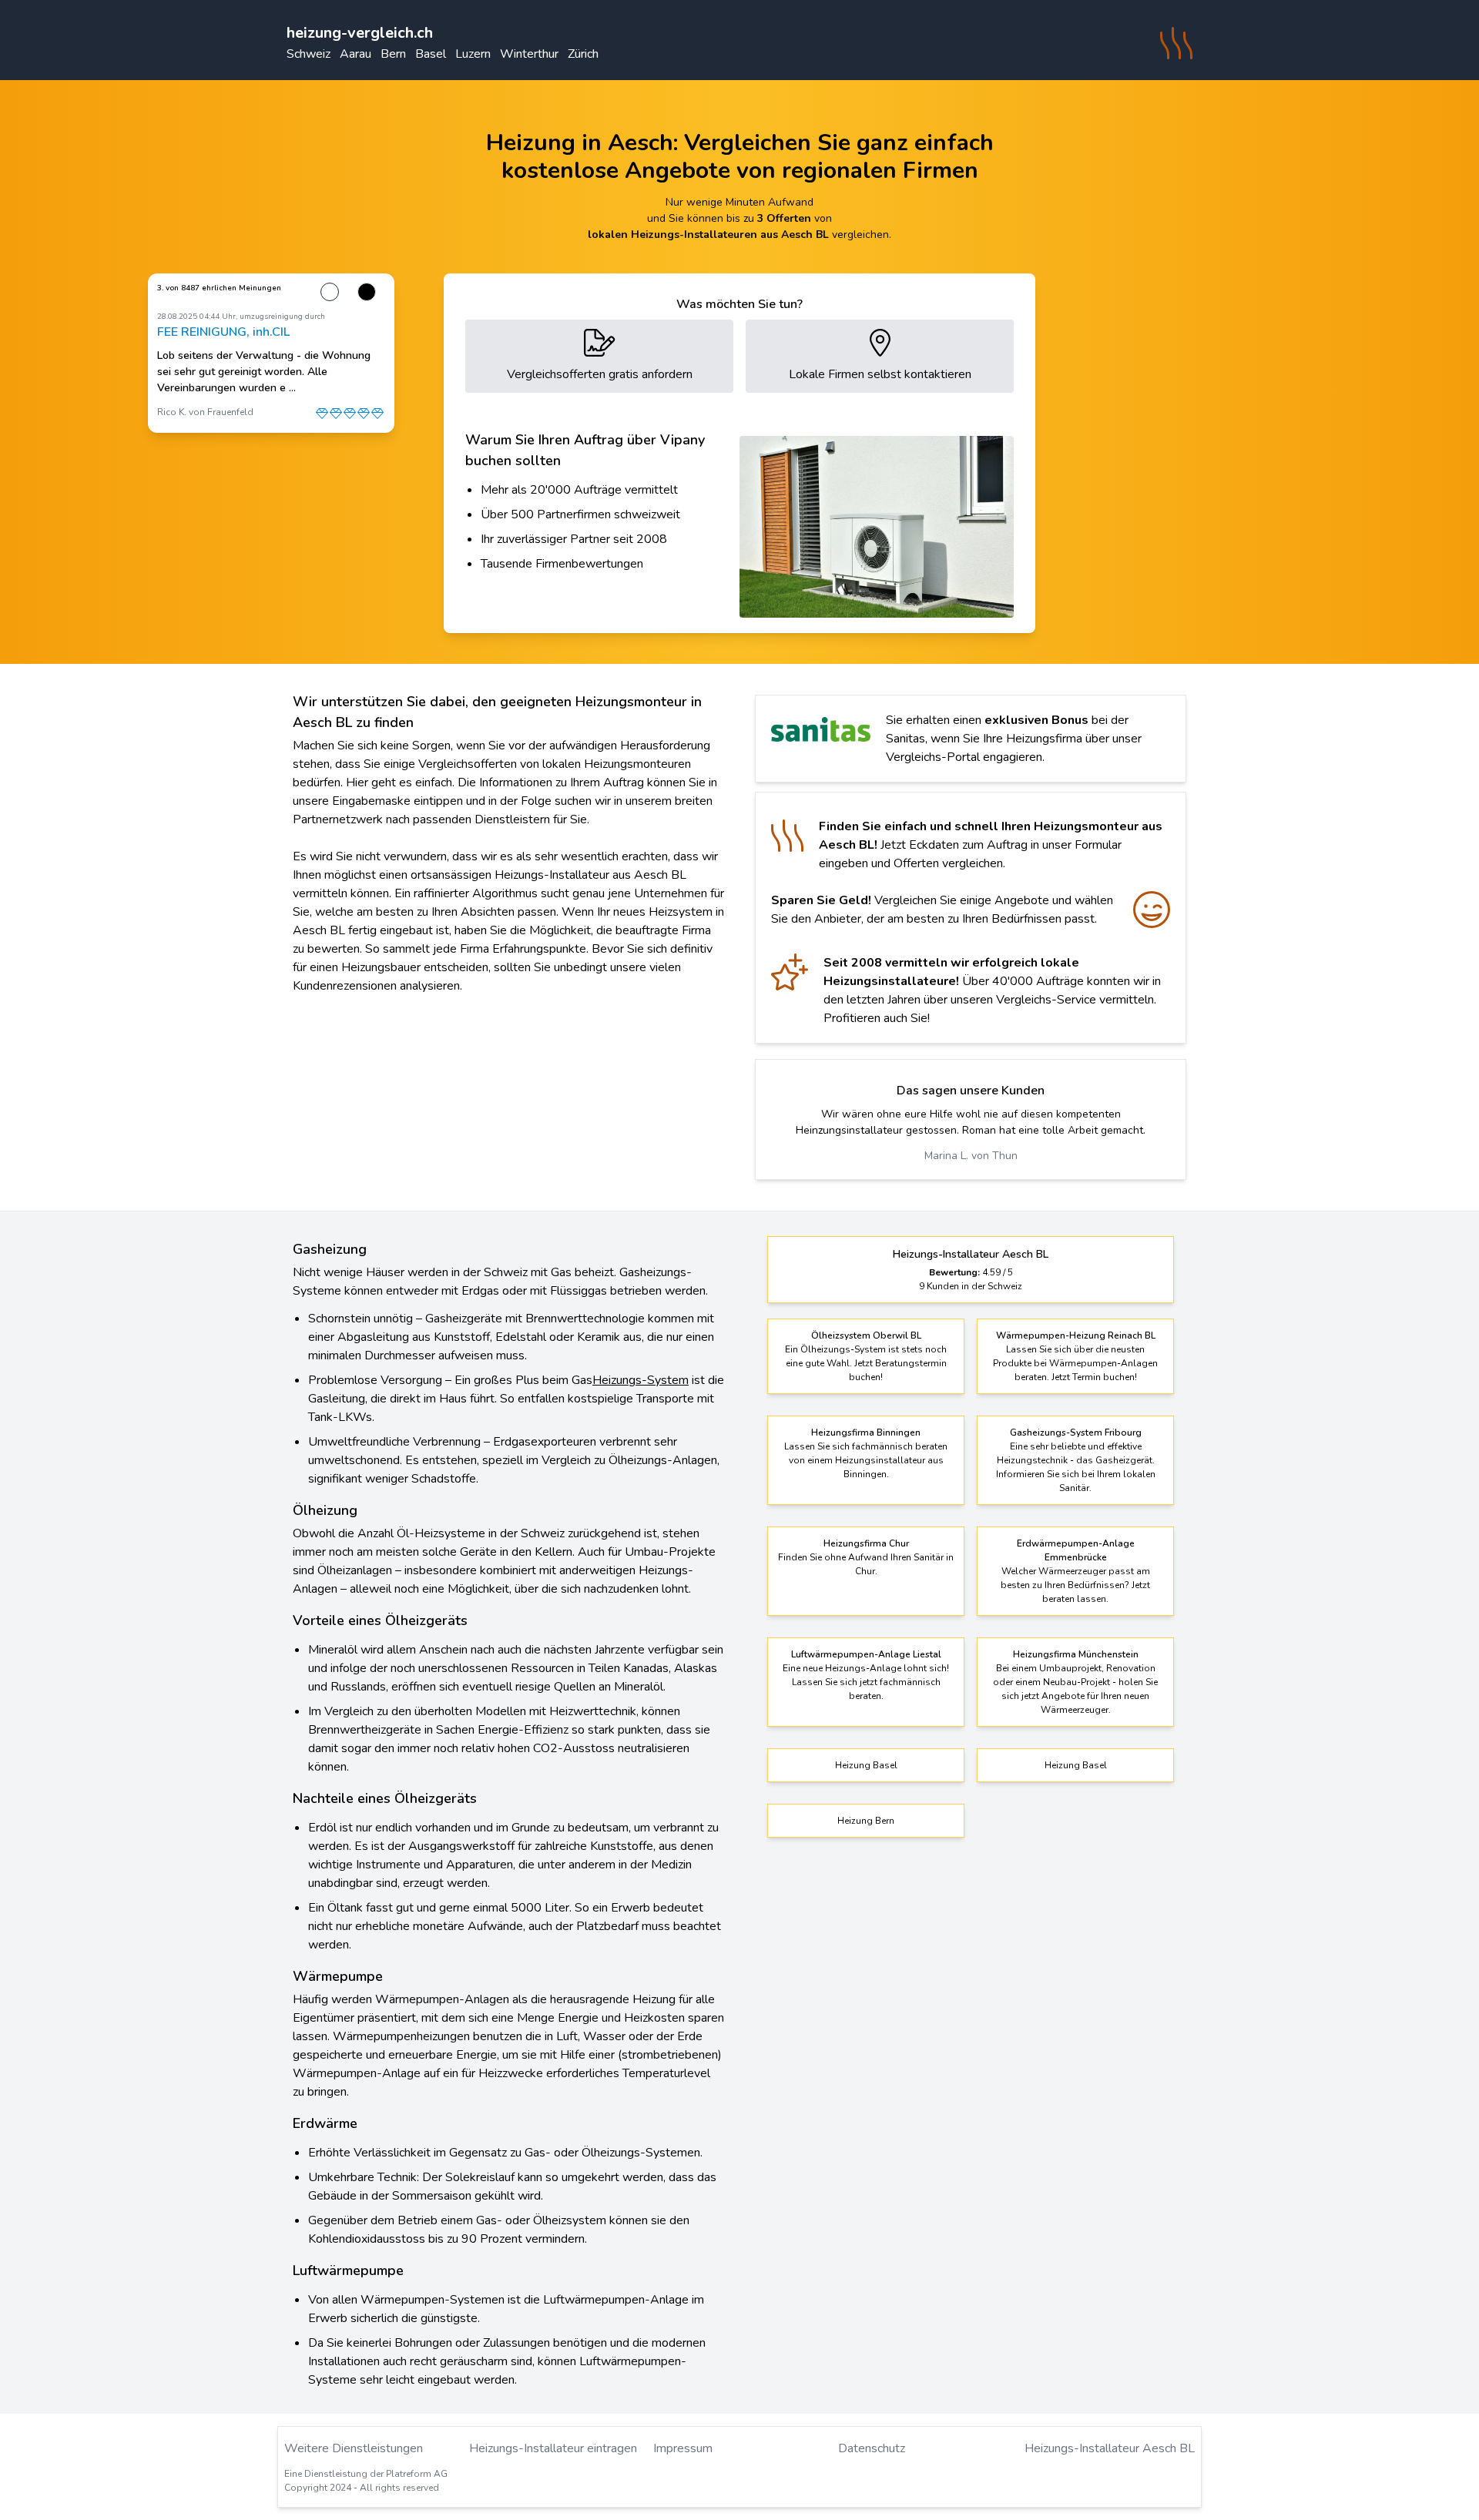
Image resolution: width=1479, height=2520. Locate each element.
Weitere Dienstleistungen (354, 2448)
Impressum (683, 2448)
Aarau (355, 54)
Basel (431, 54)
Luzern (473, 54)
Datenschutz (872, 2448)
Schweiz (309, 54)
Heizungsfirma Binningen (866, 1433)
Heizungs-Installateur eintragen (553, 2448)
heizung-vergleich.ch (360, 33)
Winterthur (529, 54)
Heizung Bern (866, 1821)
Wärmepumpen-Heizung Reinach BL (1076, 1335)
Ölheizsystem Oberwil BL (866, 1335)
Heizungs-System (641, 1380)
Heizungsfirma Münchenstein (1076, 1654)
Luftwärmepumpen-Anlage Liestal (866, 1654)
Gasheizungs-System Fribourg (1076, 1433)
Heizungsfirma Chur (866, 1543)
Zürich (583, 54)
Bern (393, 54)
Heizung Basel (866, 1765)
